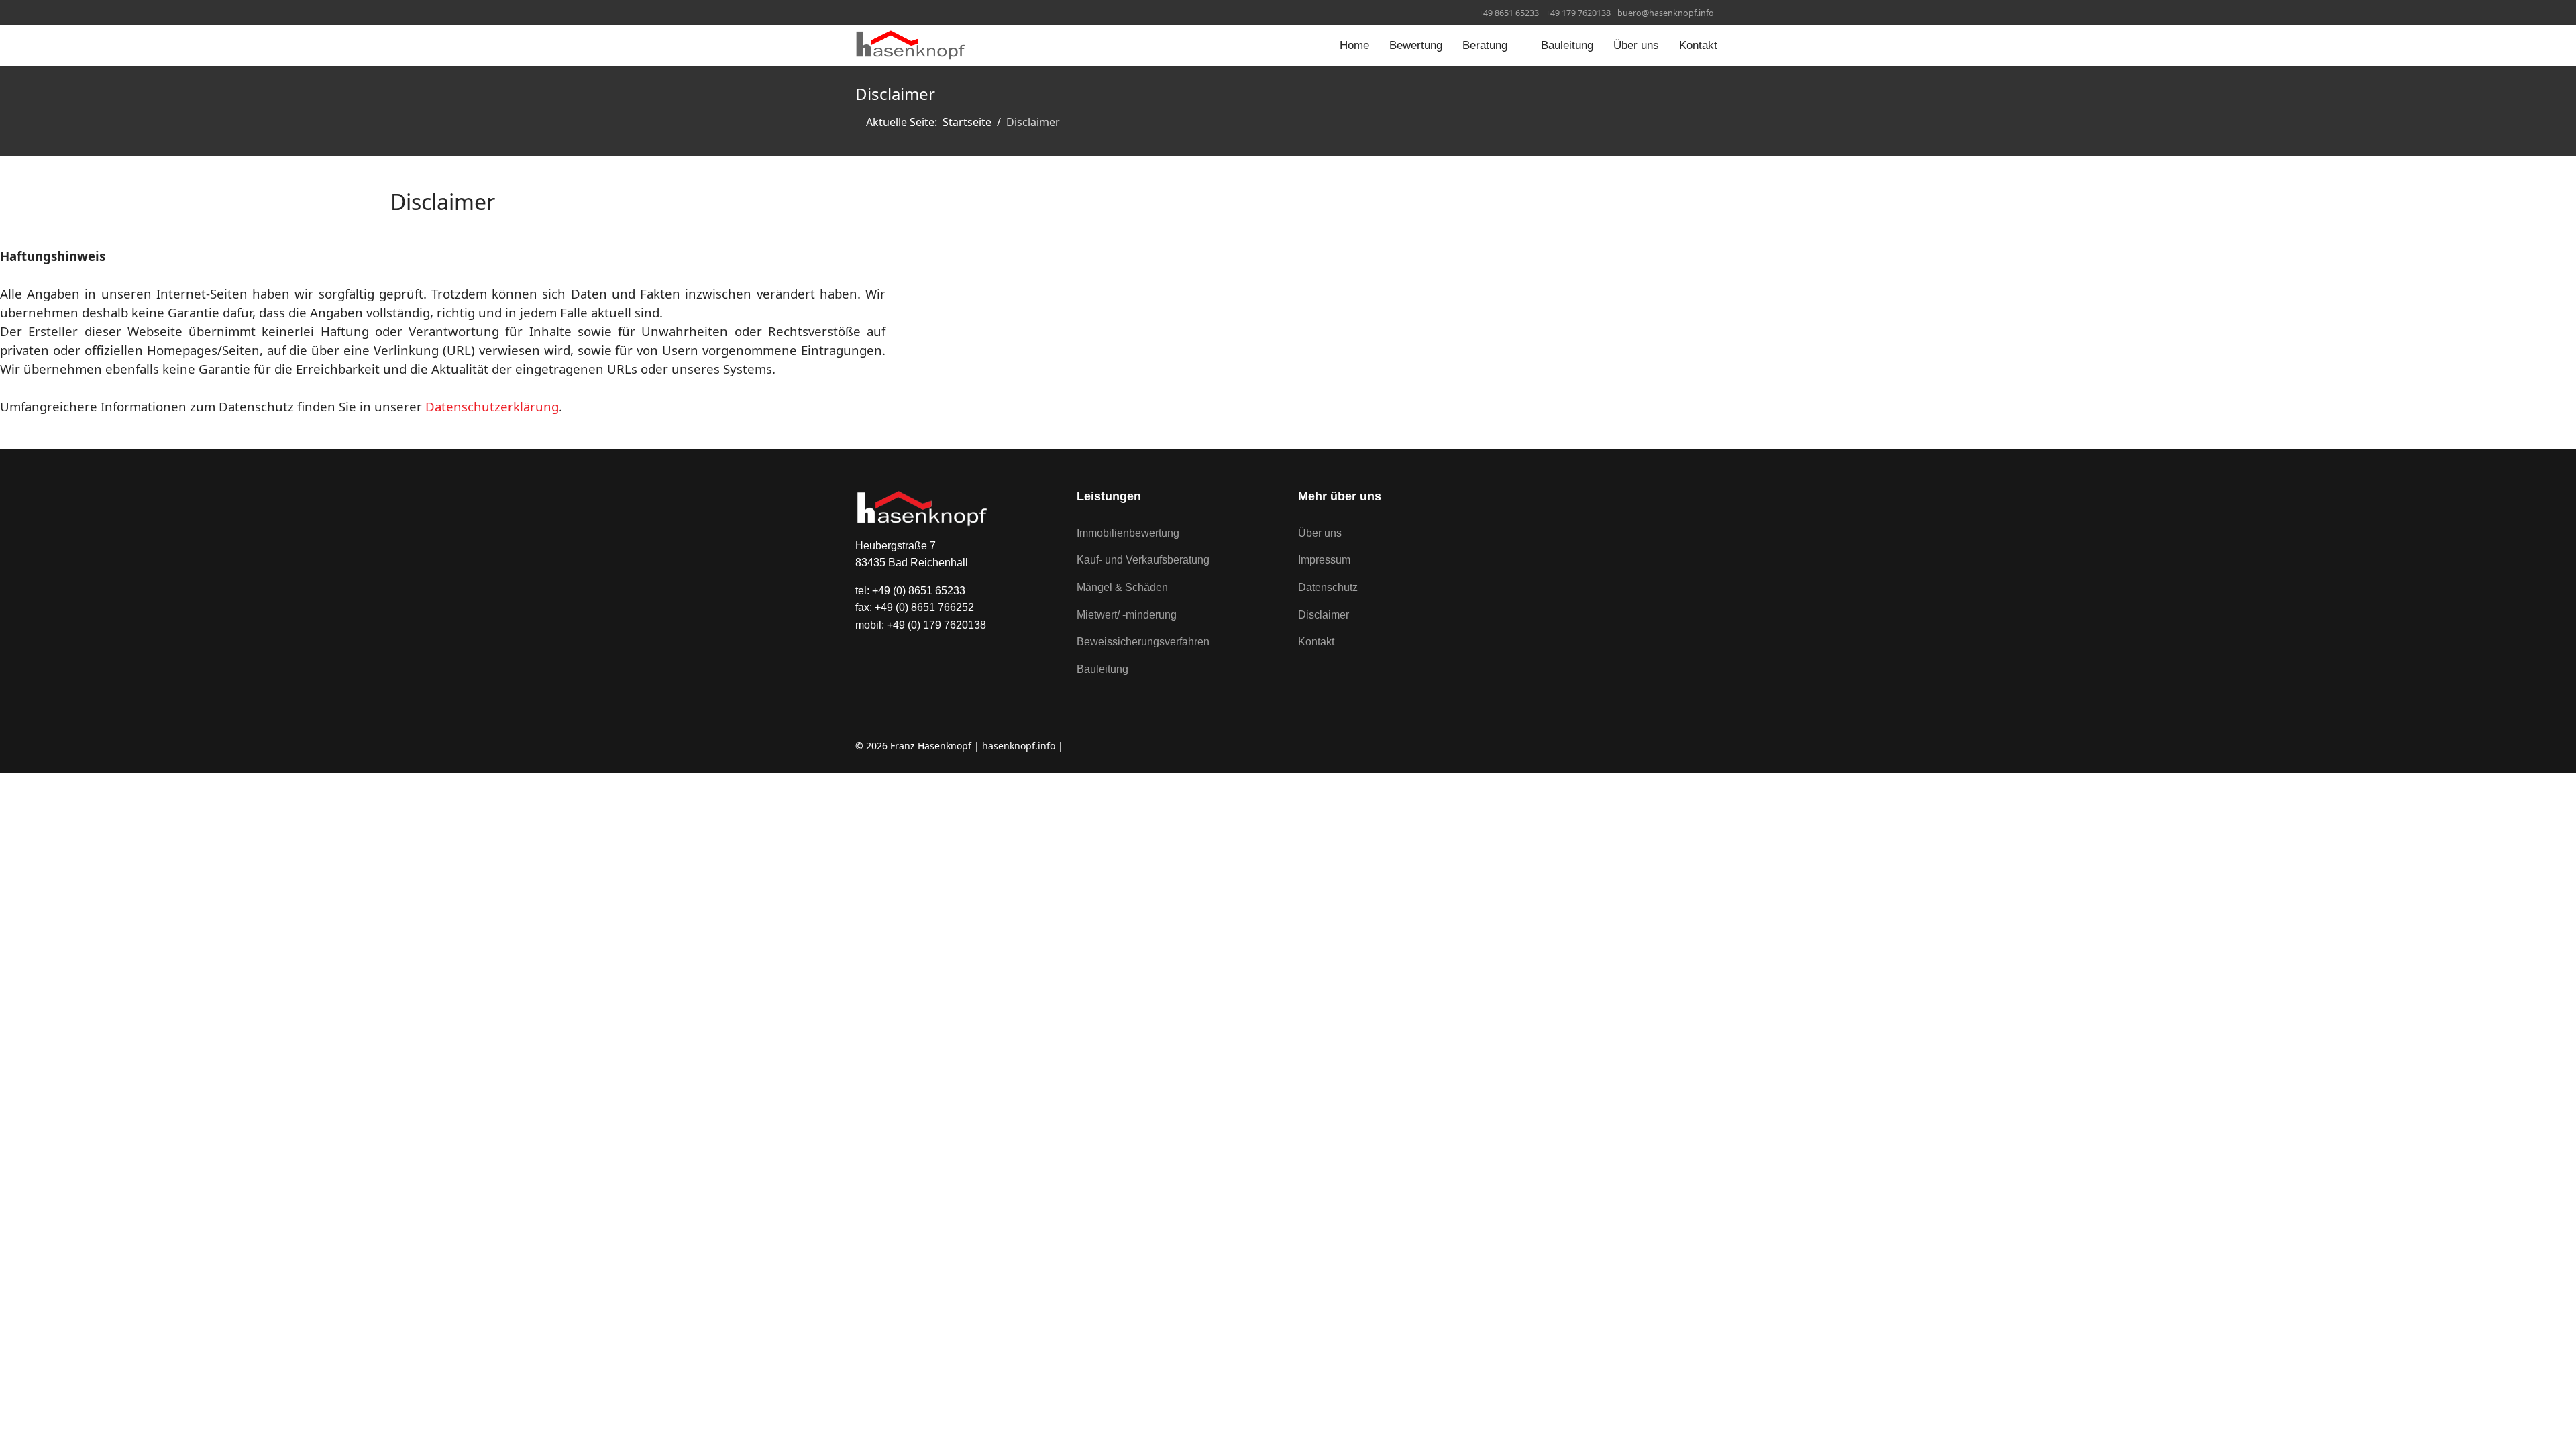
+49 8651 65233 (1509, 13)
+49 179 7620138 (1578, 13)
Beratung (1485, 45)
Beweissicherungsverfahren (1143, 642)
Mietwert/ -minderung (1127, 615)
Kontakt (1698, 45)
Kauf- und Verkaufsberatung (1143, 560)
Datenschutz (1328, 587)
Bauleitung (1567, 45)
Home (1354, 45)
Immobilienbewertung (1128, 533)
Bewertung (1416, 45)
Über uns (1636, 45)
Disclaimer (1324, 615)
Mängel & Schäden (1122, 587)
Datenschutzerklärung (492, 406)
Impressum (1324, 560)
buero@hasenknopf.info (1666, 13)
